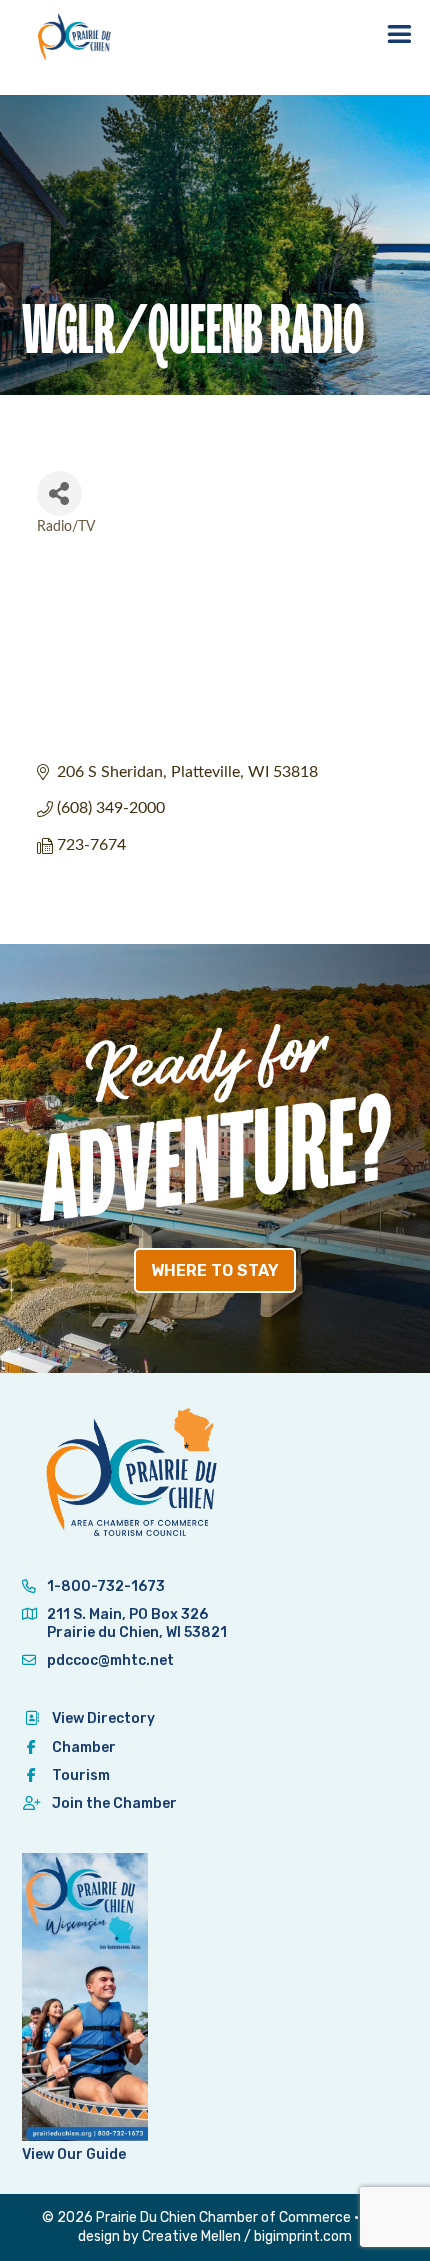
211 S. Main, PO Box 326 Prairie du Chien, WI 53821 (137, 1623)
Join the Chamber (114, 1803)
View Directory (103, 1718)
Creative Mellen (191, 2236)
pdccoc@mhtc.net (109, 1660)
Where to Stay (215, 1270)
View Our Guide (74, 2154)
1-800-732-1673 (104, 1586)
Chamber (84, 1747)
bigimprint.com (303, 2236)
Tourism (81, 1775)
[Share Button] (59, 493)
